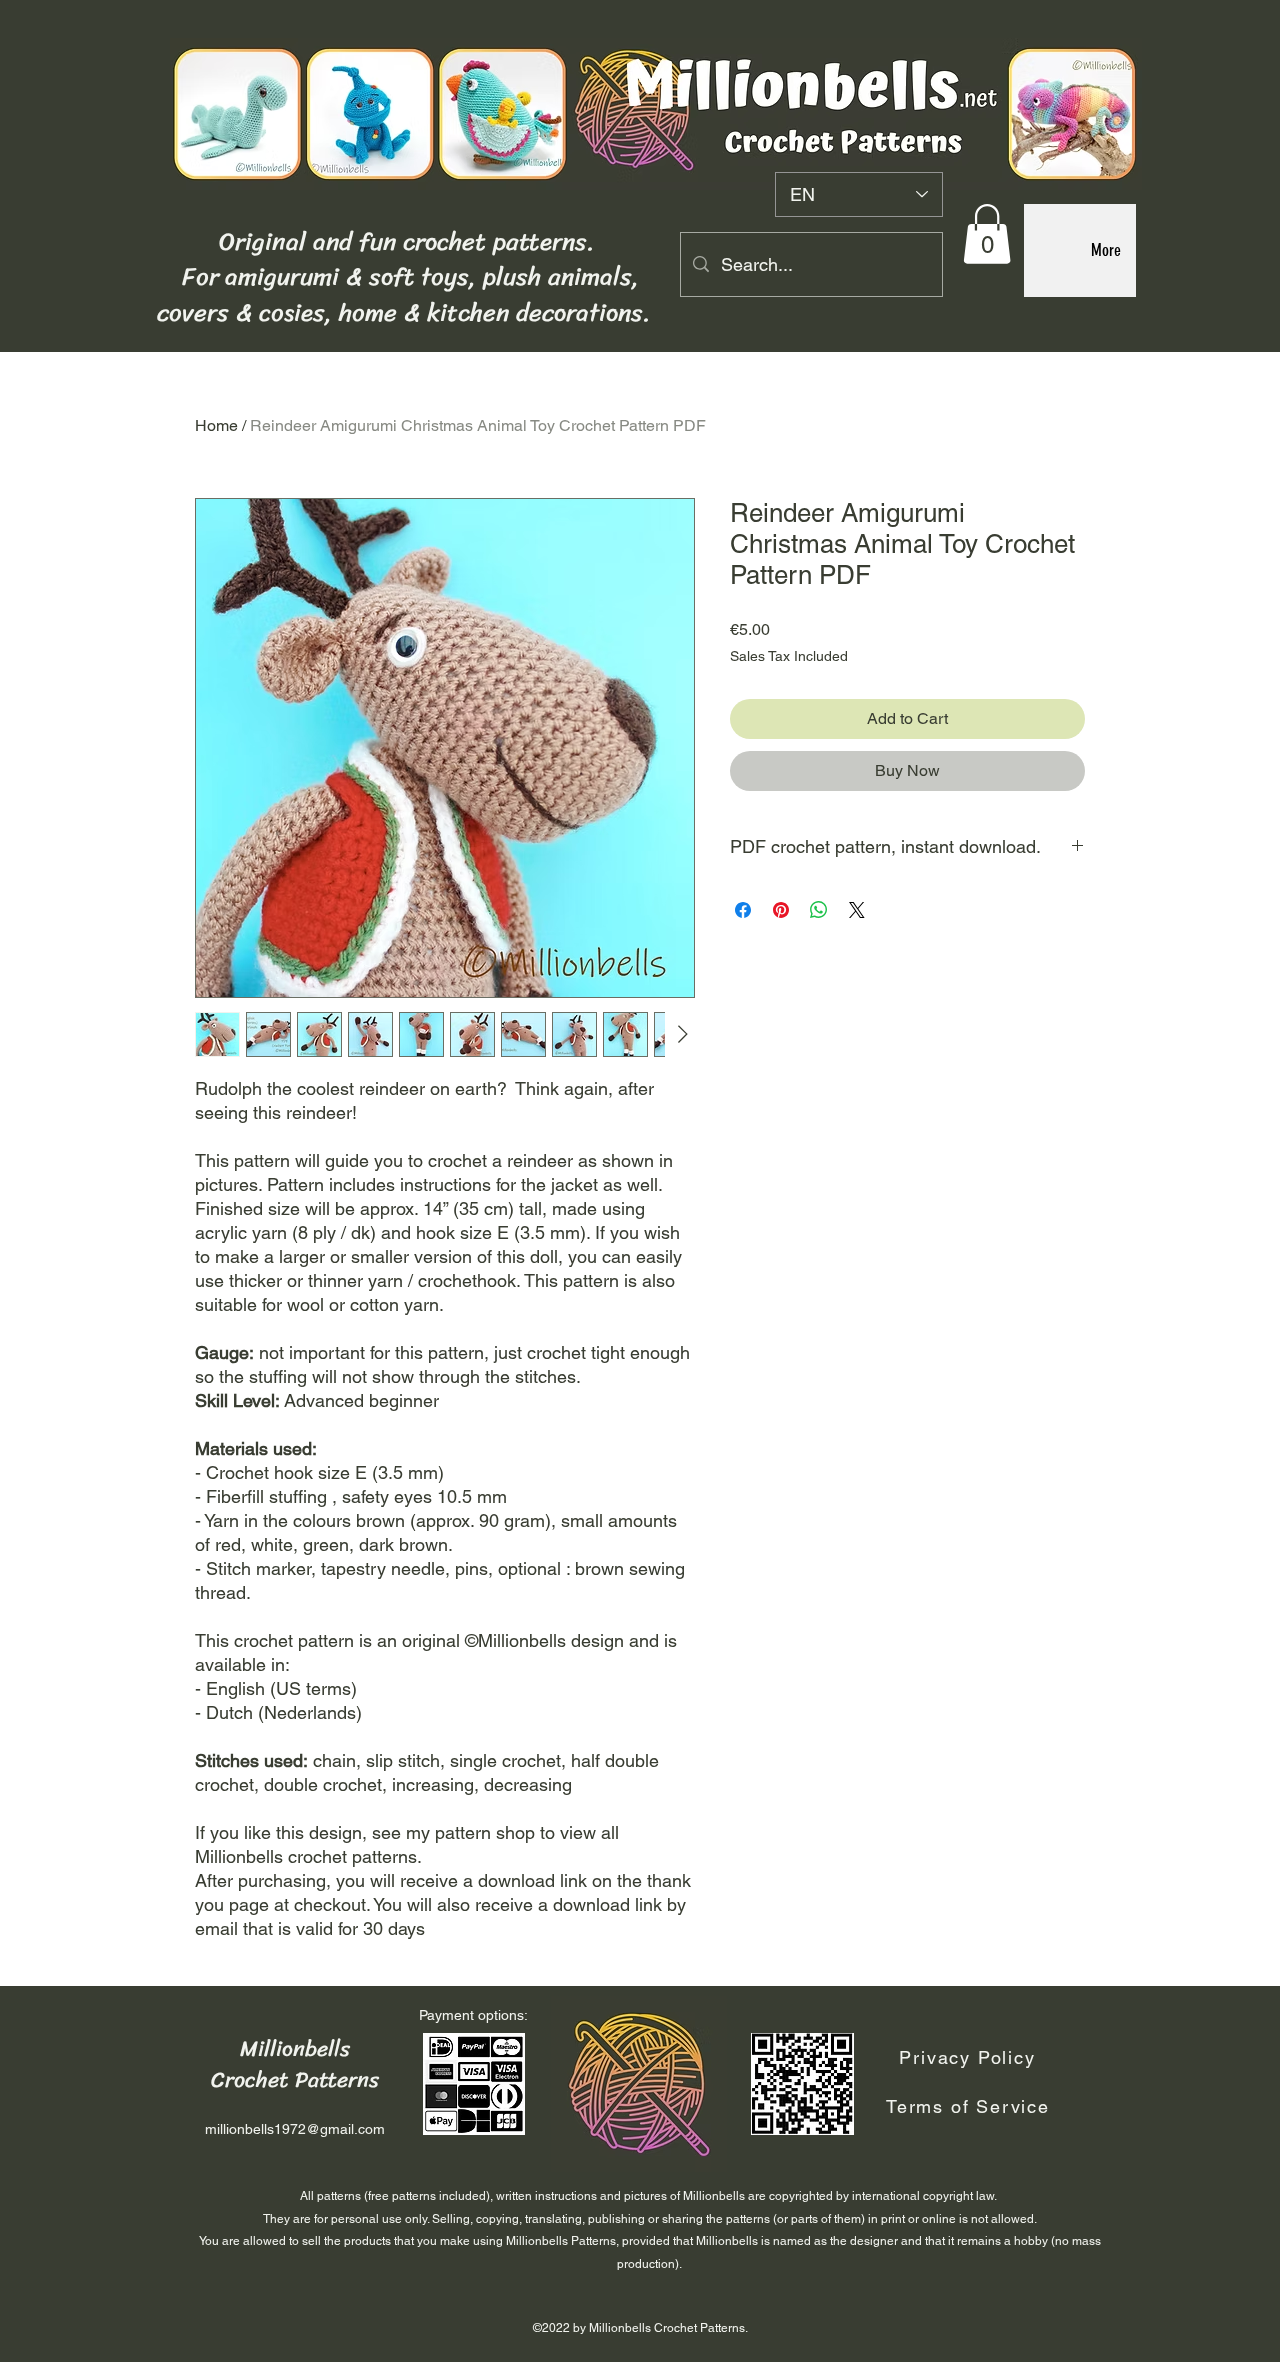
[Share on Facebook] (743, 910)
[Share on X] (857, 910)
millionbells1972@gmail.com (295, 2129)
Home (216, 425)
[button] (987, 234)
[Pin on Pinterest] (781, 910)
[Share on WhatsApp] (819, 910)
